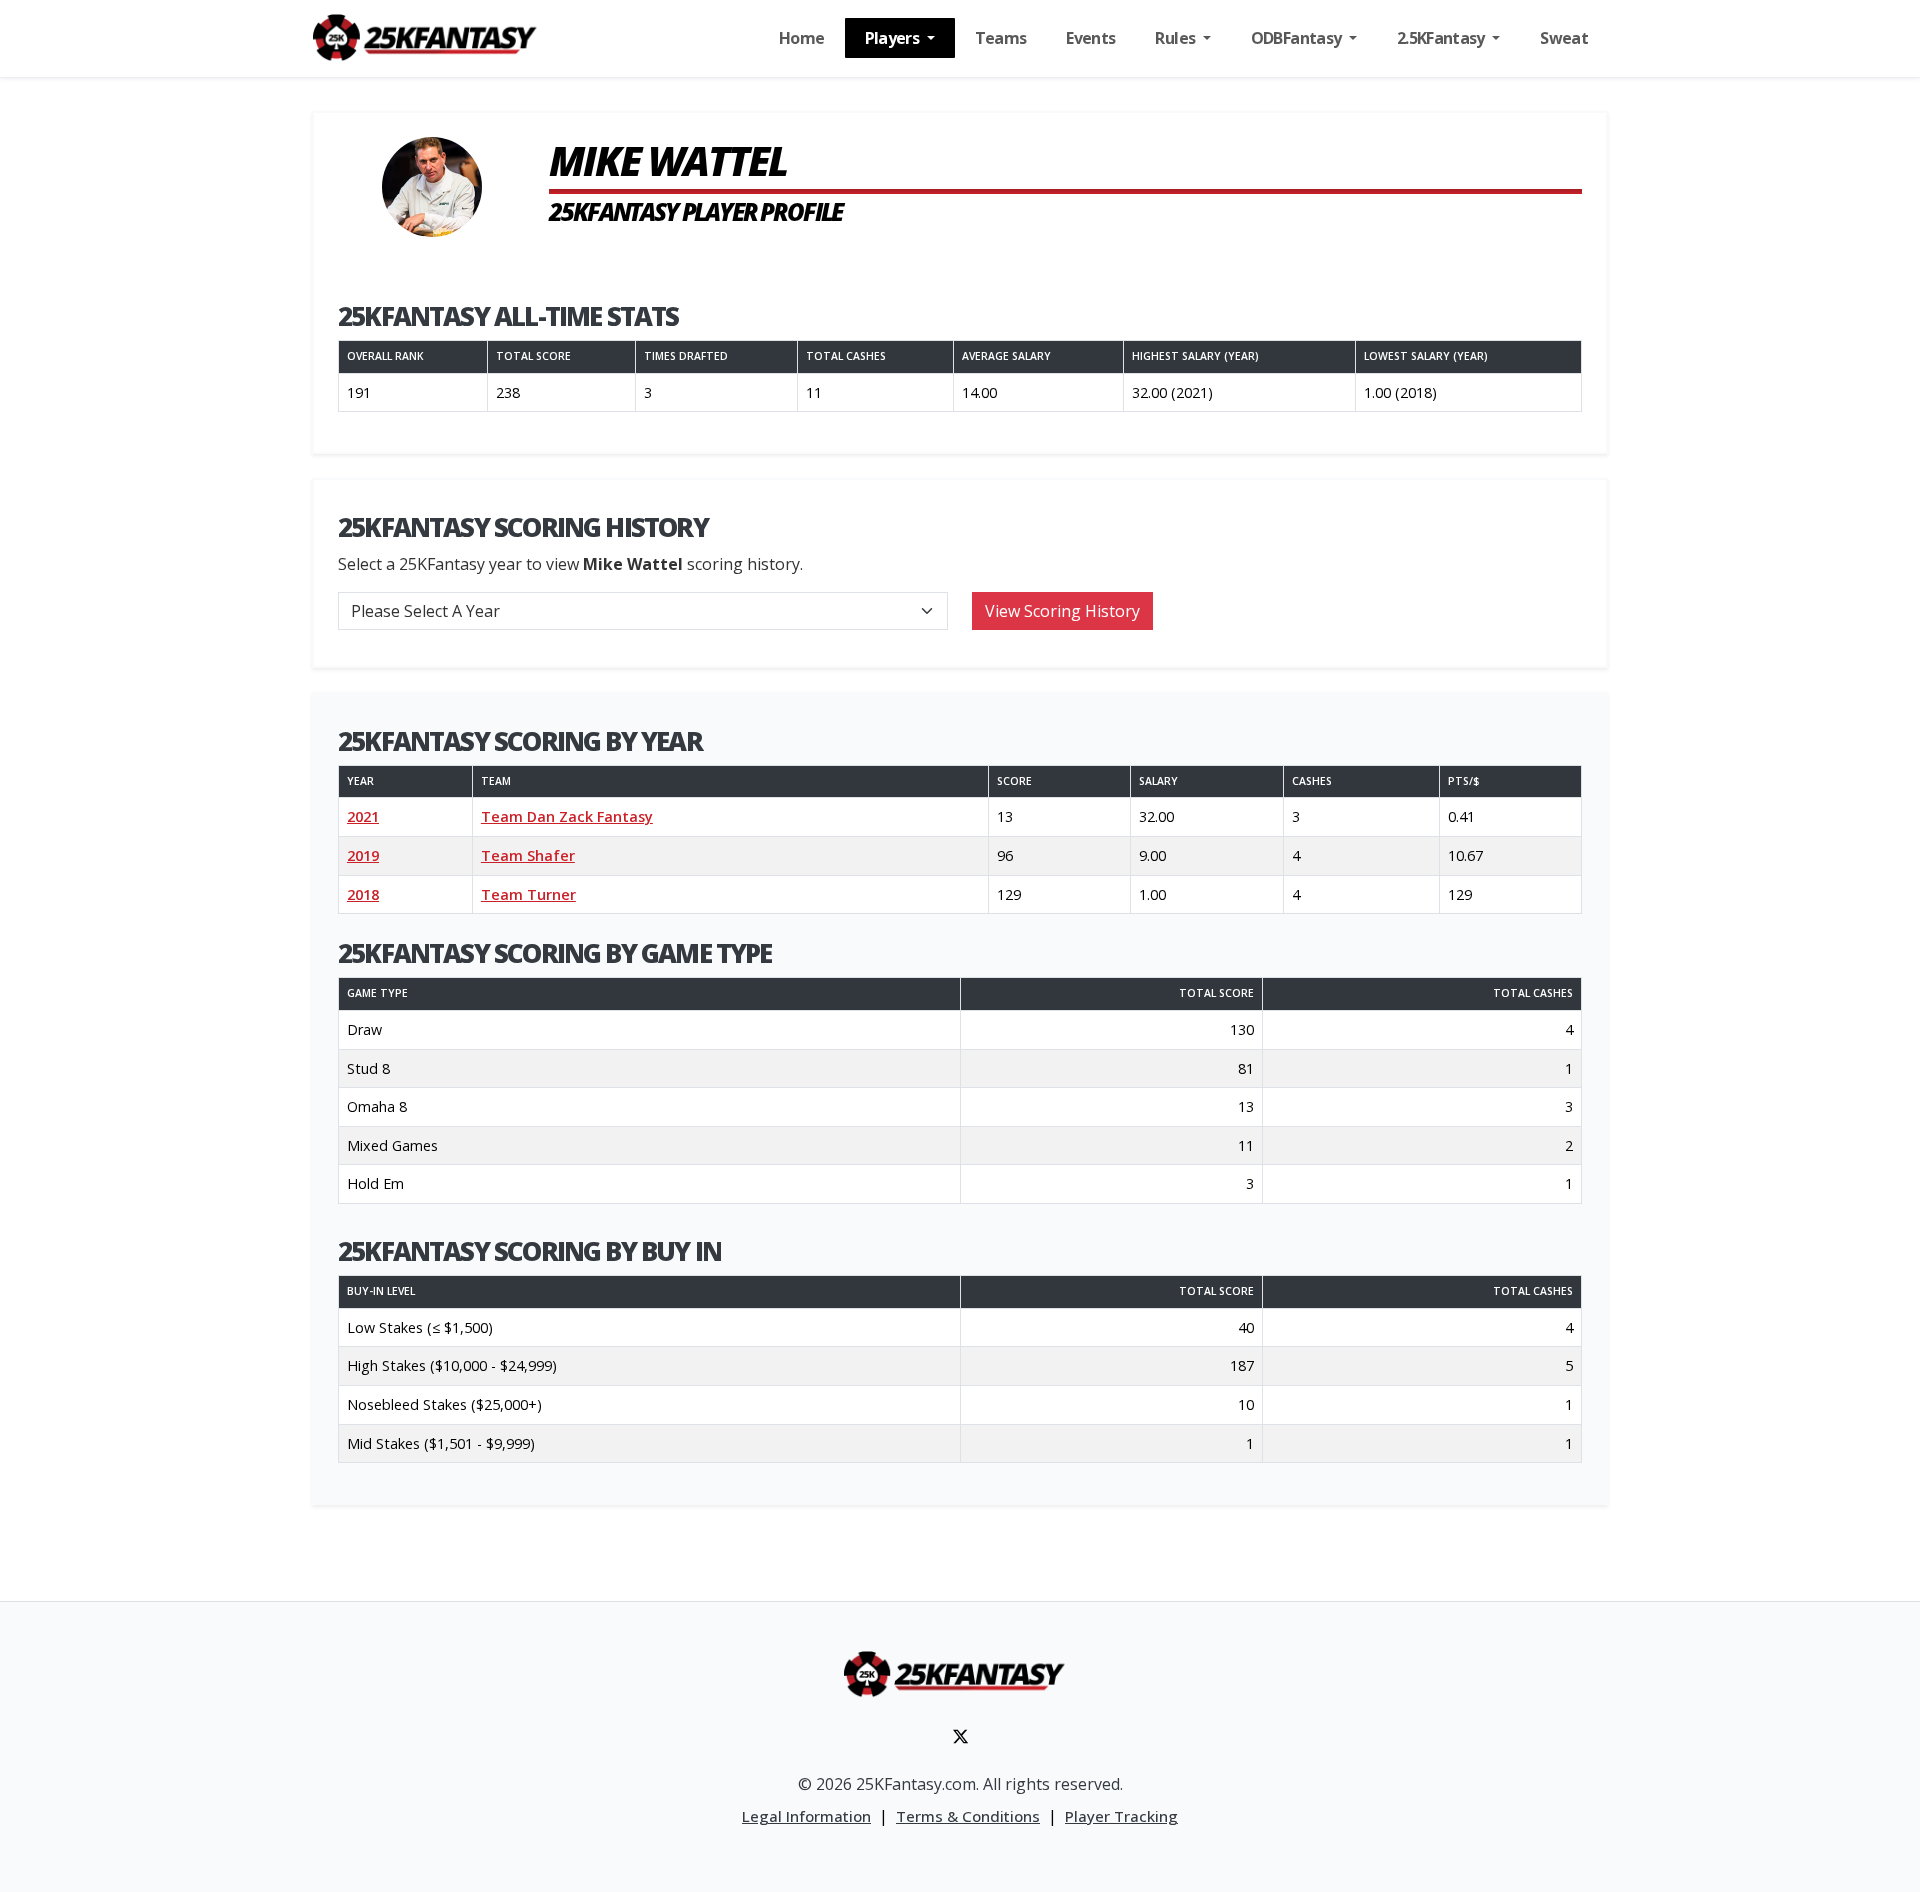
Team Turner (528, 894)
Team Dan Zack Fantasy (567, 816)
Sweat (1564, 38)
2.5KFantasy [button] (1442, 38)
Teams (1001, 38)
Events (1090, 38)
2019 (363, 855)
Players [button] (894, 38)
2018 (363, 894)
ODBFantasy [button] (1298, 38)
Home (801, 38)
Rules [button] (1176, 38)
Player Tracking (1121, 1816)
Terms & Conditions (968, 1816)
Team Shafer (528, 855)
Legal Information (806, 1816)
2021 (363, 816)
